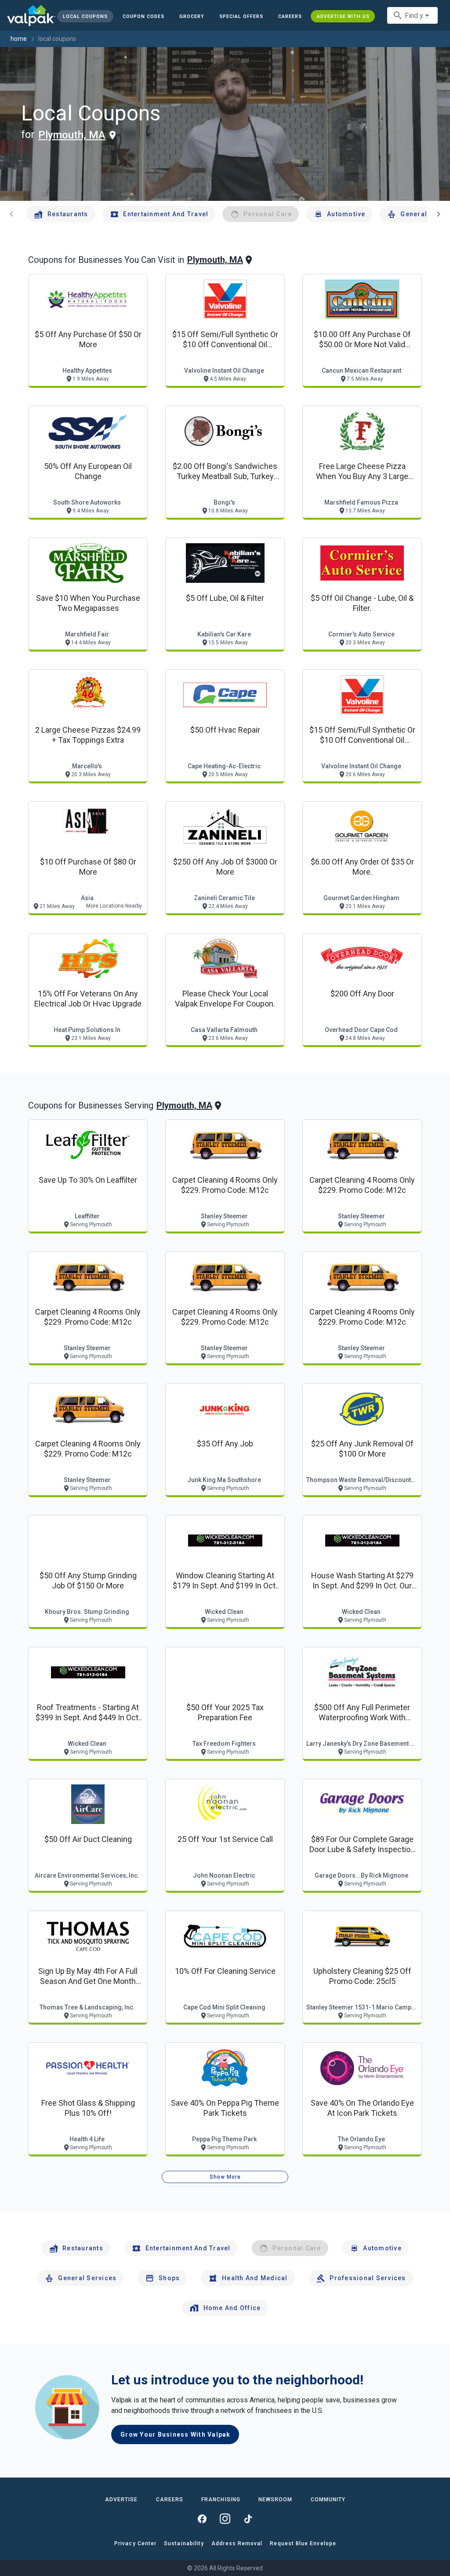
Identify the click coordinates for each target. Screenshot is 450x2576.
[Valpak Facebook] (202, 2519)
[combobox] (412, 15)
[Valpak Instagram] (225, 2519)
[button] (241, 16)
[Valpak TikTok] (248, 2519)
